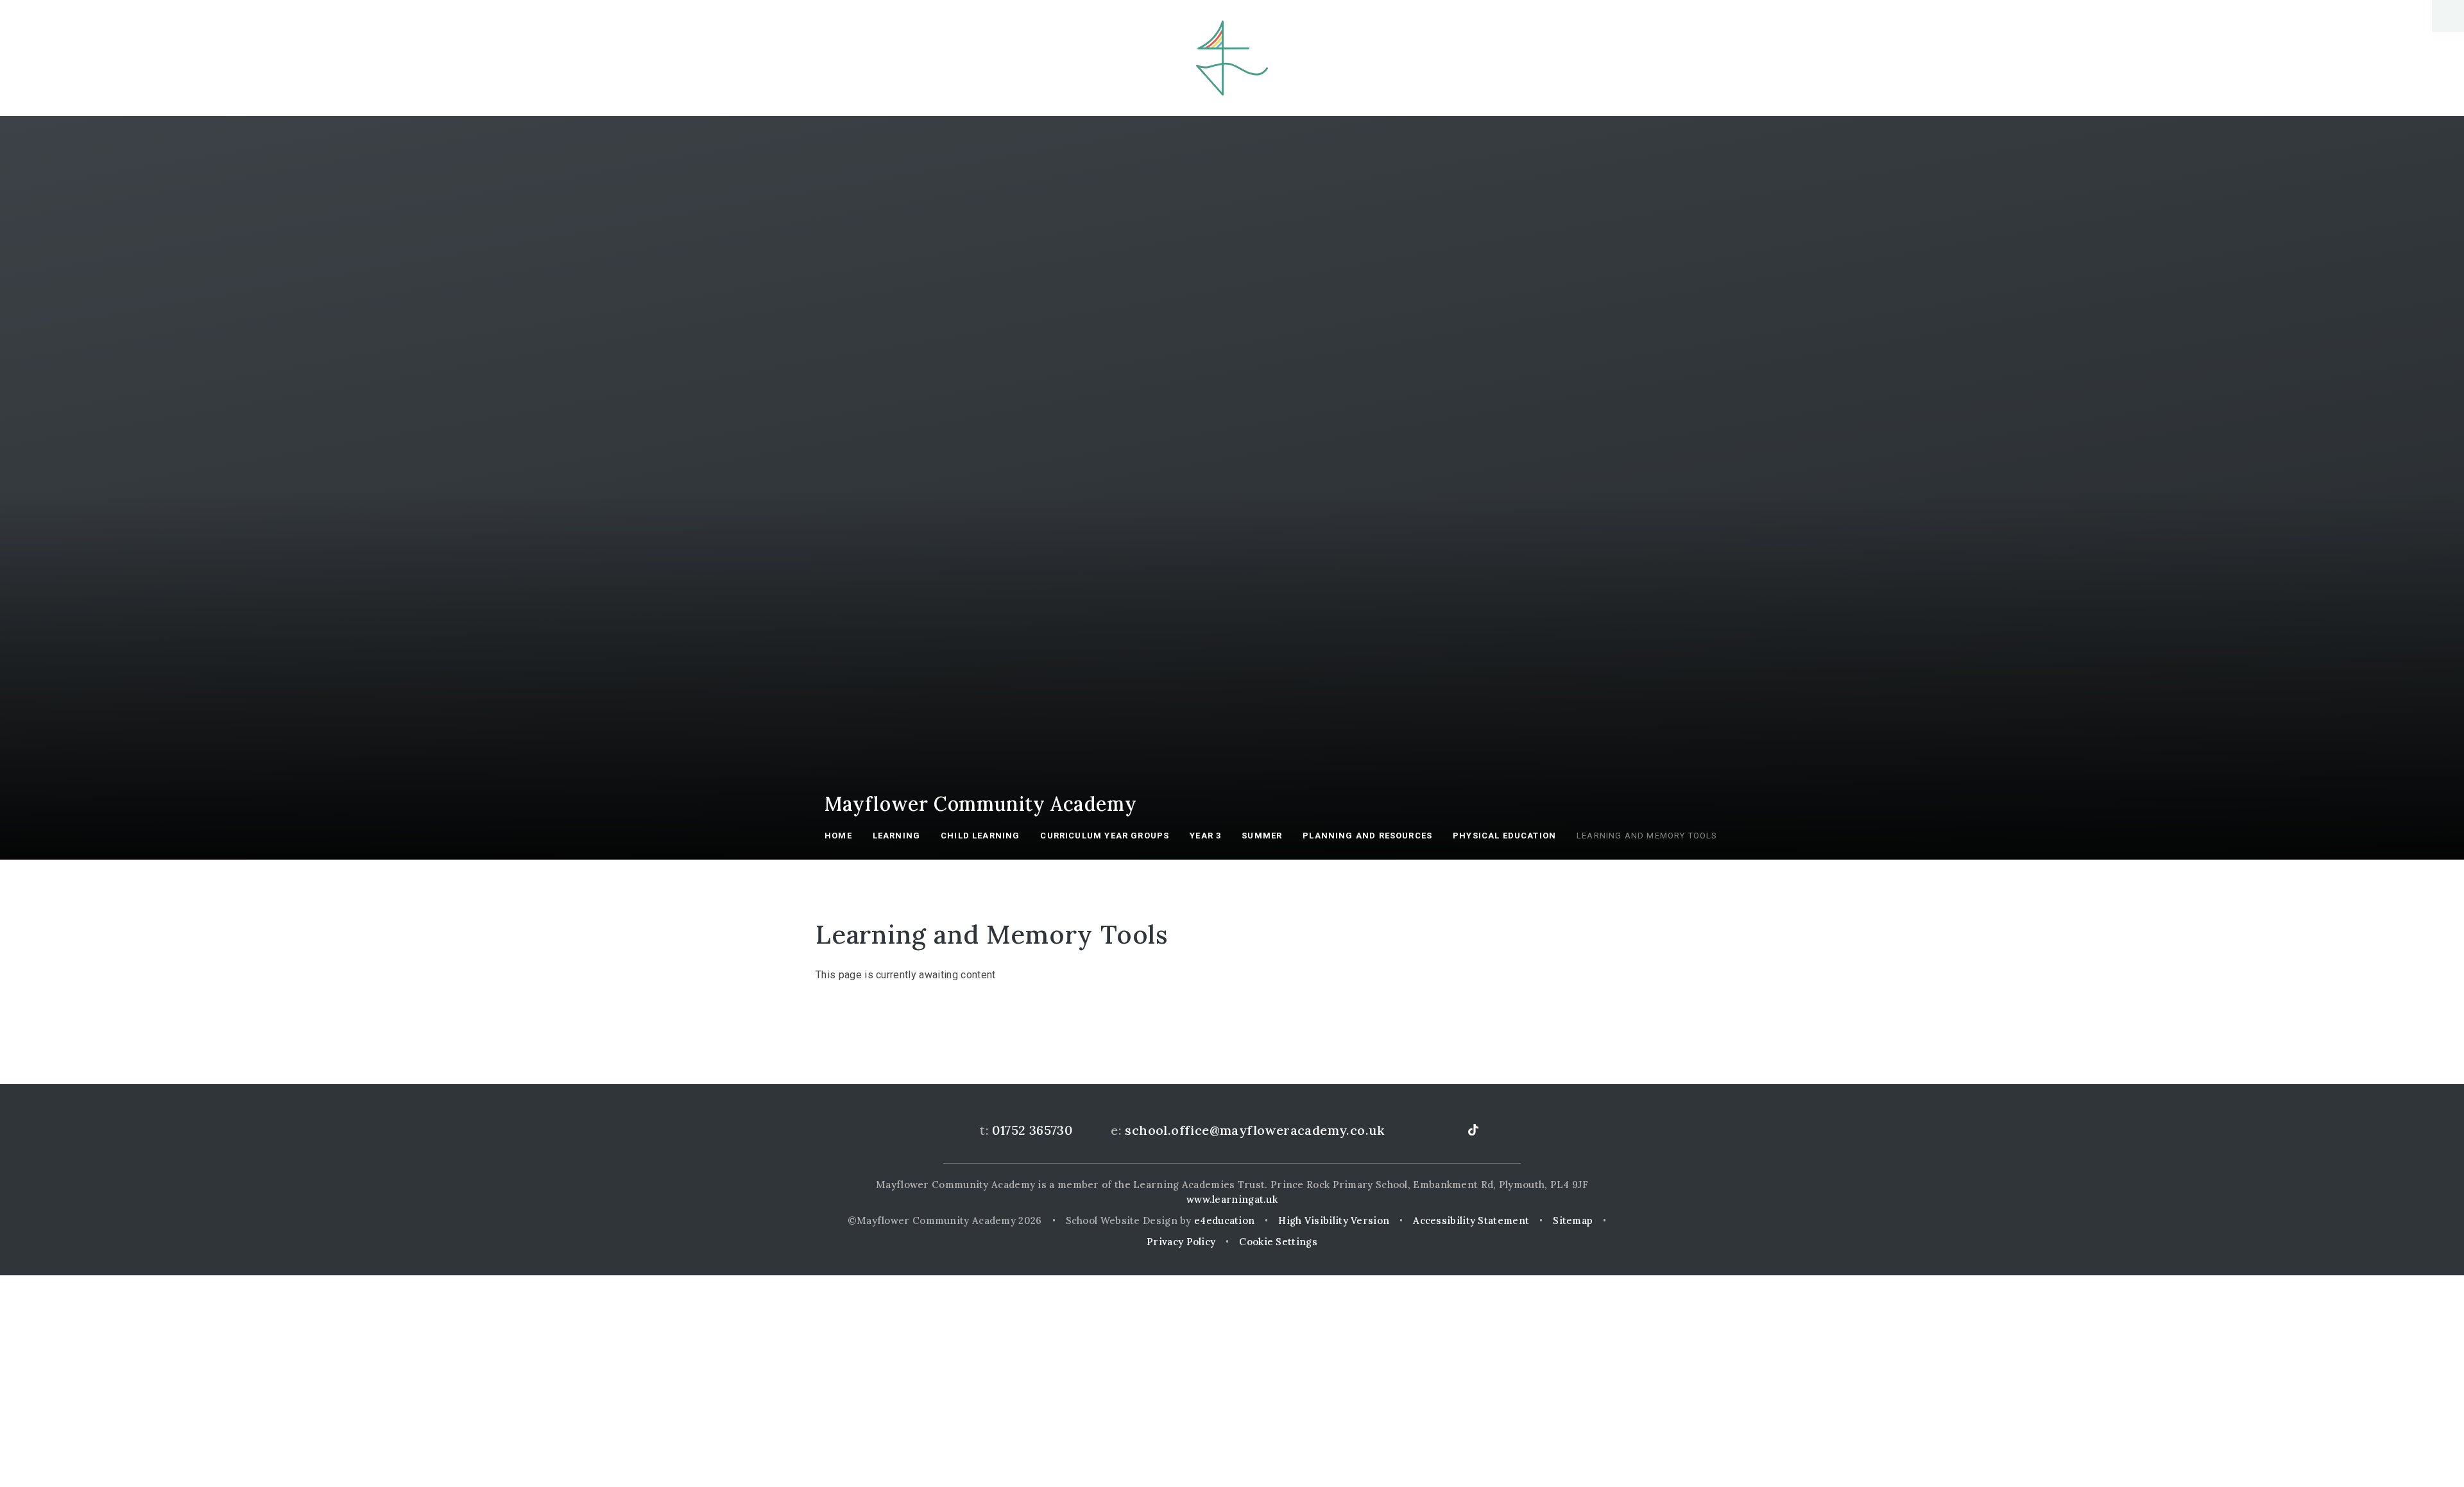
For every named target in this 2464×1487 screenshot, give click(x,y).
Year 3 (1205, 836)
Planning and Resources (1367, 836)
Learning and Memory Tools (1647, 836)
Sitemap (1573, 1220)
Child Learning (980, 836)
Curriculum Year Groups (1105, 836)
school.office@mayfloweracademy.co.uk (1254, 1130)
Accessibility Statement (1471, 1220)
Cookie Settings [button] (1278, 1242)
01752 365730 (1032, 1130)
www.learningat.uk (1232, 1199)
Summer (1262, 836)
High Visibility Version (1334, 1220)
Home (838, 836)
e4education (1224, 1220)
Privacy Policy (1181, 1242)
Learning (896, 836)
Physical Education (1504, 836)
